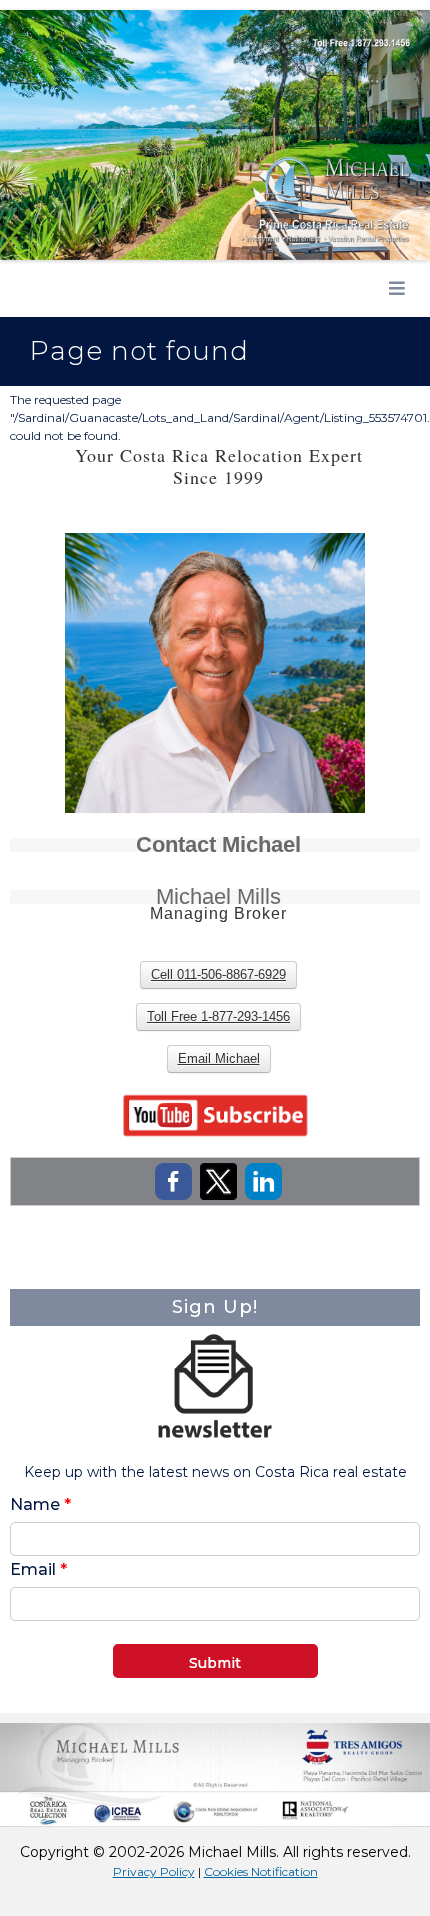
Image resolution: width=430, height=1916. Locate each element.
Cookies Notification (261, 1871)
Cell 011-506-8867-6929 (218, 974)
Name (40, 1504)
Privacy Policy (154, 1871)
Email (38, 1569)
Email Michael (219, 1058)
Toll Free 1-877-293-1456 (218, 1016)
